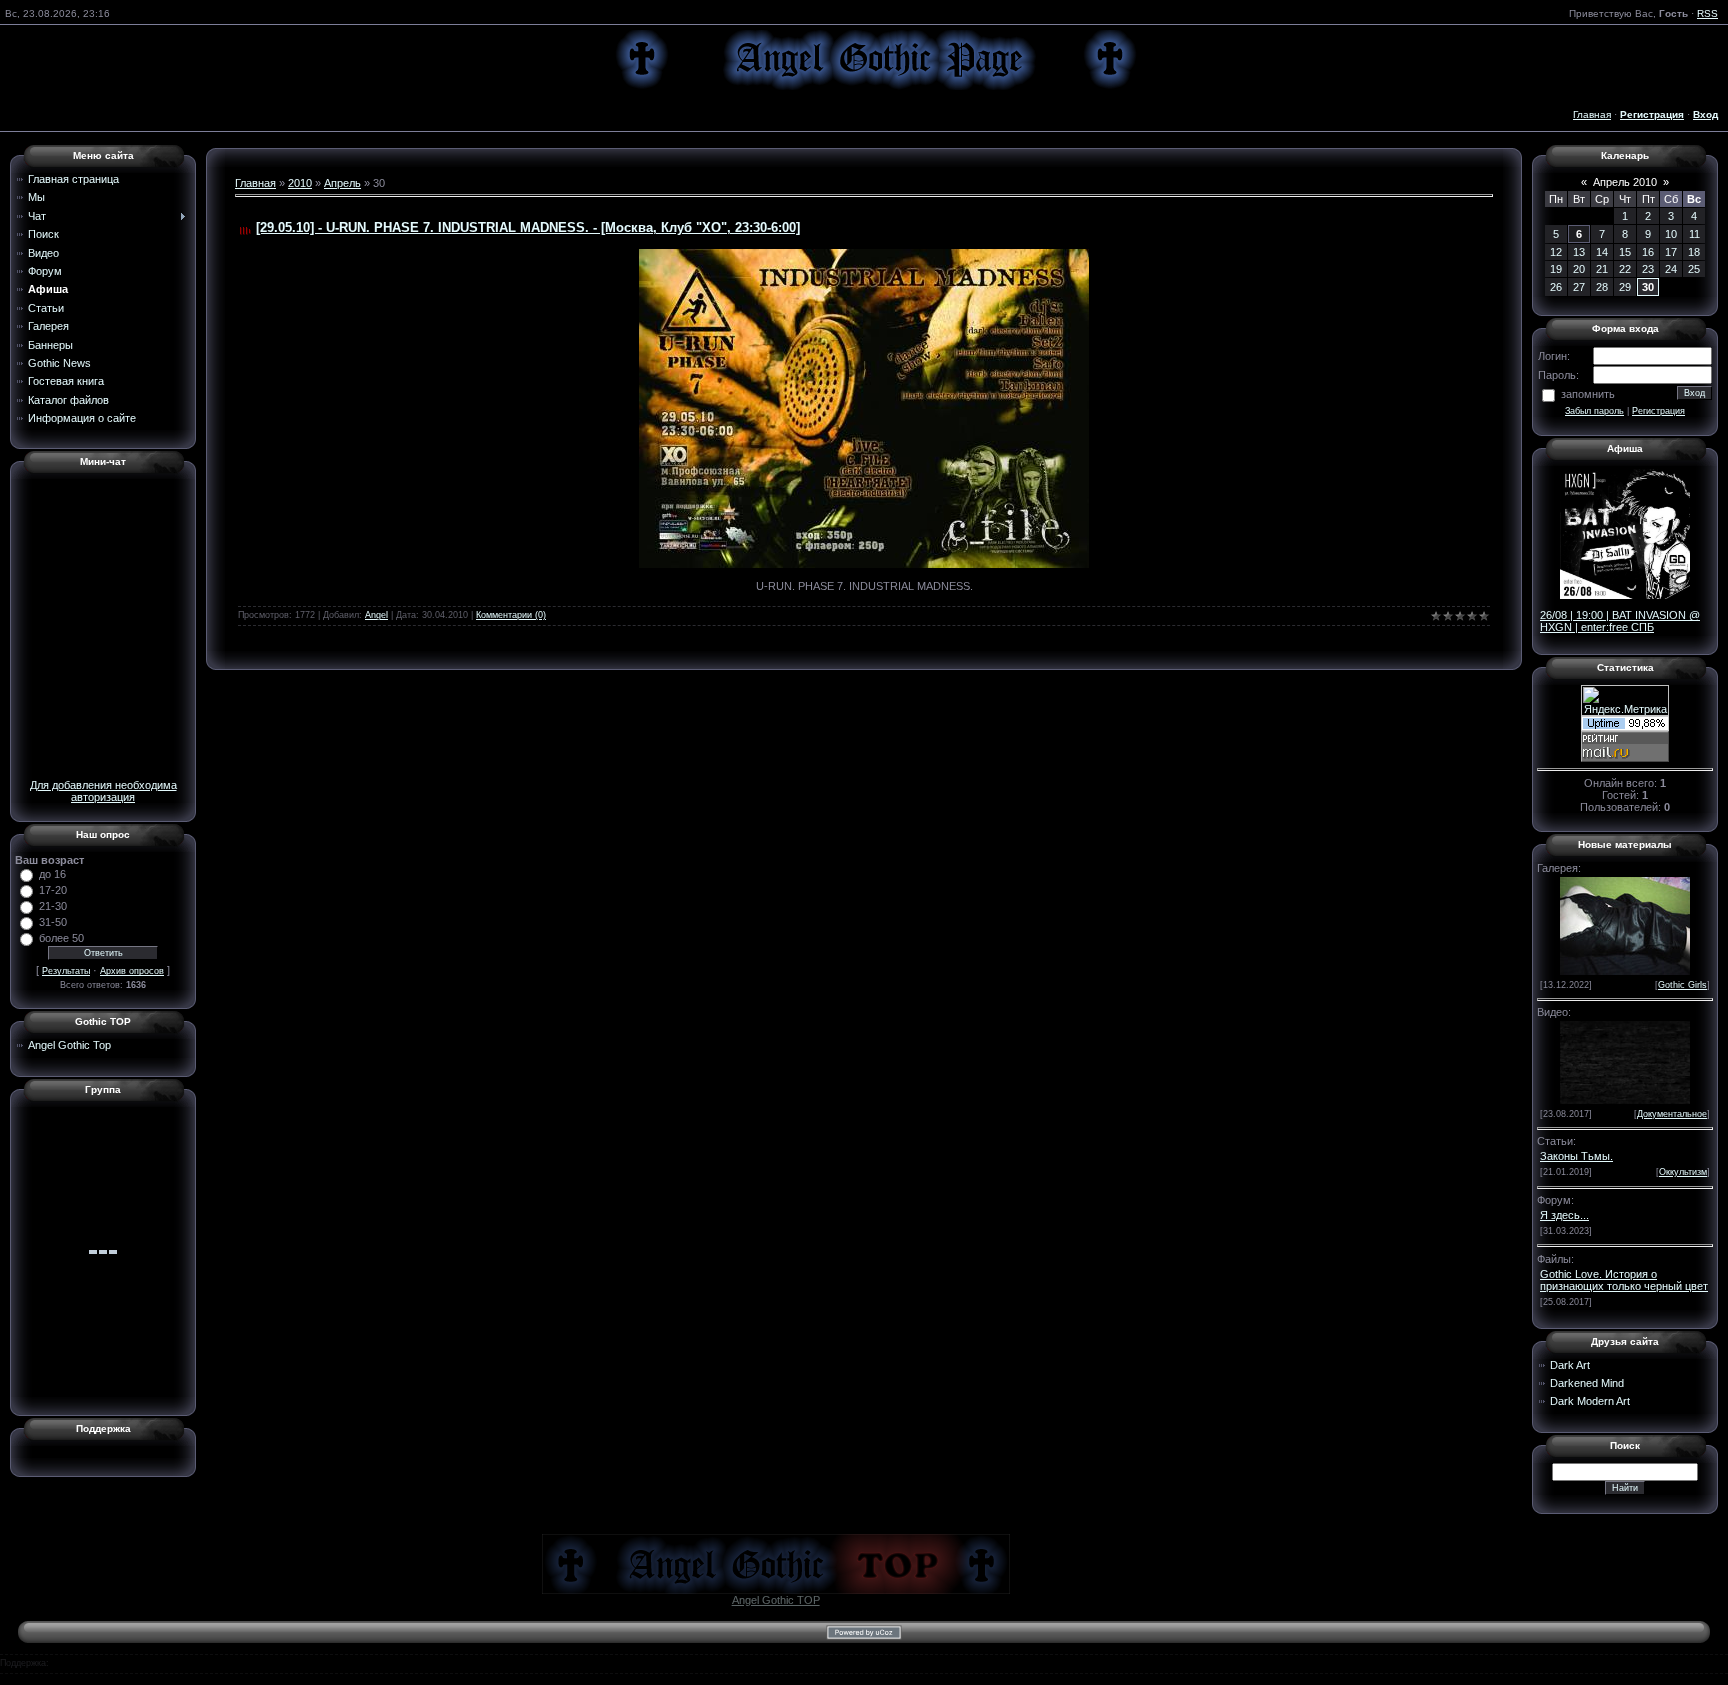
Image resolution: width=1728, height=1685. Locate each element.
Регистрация (1658, 411)
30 (1648, 287)
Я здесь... (1564, 1215)
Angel (376, 615)
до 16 (52, 874)
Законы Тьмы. (1576, 1156)
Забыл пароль (1594, 411)
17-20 (53, 890)
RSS (1707, 13)
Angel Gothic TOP (776, 1600)
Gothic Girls (1682, 985)
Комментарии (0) (511, 615)
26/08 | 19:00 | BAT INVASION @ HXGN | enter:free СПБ (1620, 621)
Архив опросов (132, 971)
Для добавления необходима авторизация (103, 791)
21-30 (53, 906)
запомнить (1588, 394)
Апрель (342, 183)
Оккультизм (1683, 1172)
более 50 (61, 938)
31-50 (53, 922)
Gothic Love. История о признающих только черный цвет (1624, 1280)
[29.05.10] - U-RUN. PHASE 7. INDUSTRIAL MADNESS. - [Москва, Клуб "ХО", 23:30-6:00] (528, 227)
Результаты (66, 971)
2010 (300, 183)
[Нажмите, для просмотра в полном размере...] (864, 408)
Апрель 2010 (1625, 182)
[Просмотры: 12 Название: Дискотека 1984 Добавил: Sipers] (1625, 1061)
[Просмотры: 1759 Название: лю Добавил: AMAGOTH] (1625, 924)
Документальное (1672, 1114)
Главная (1592, 114)
